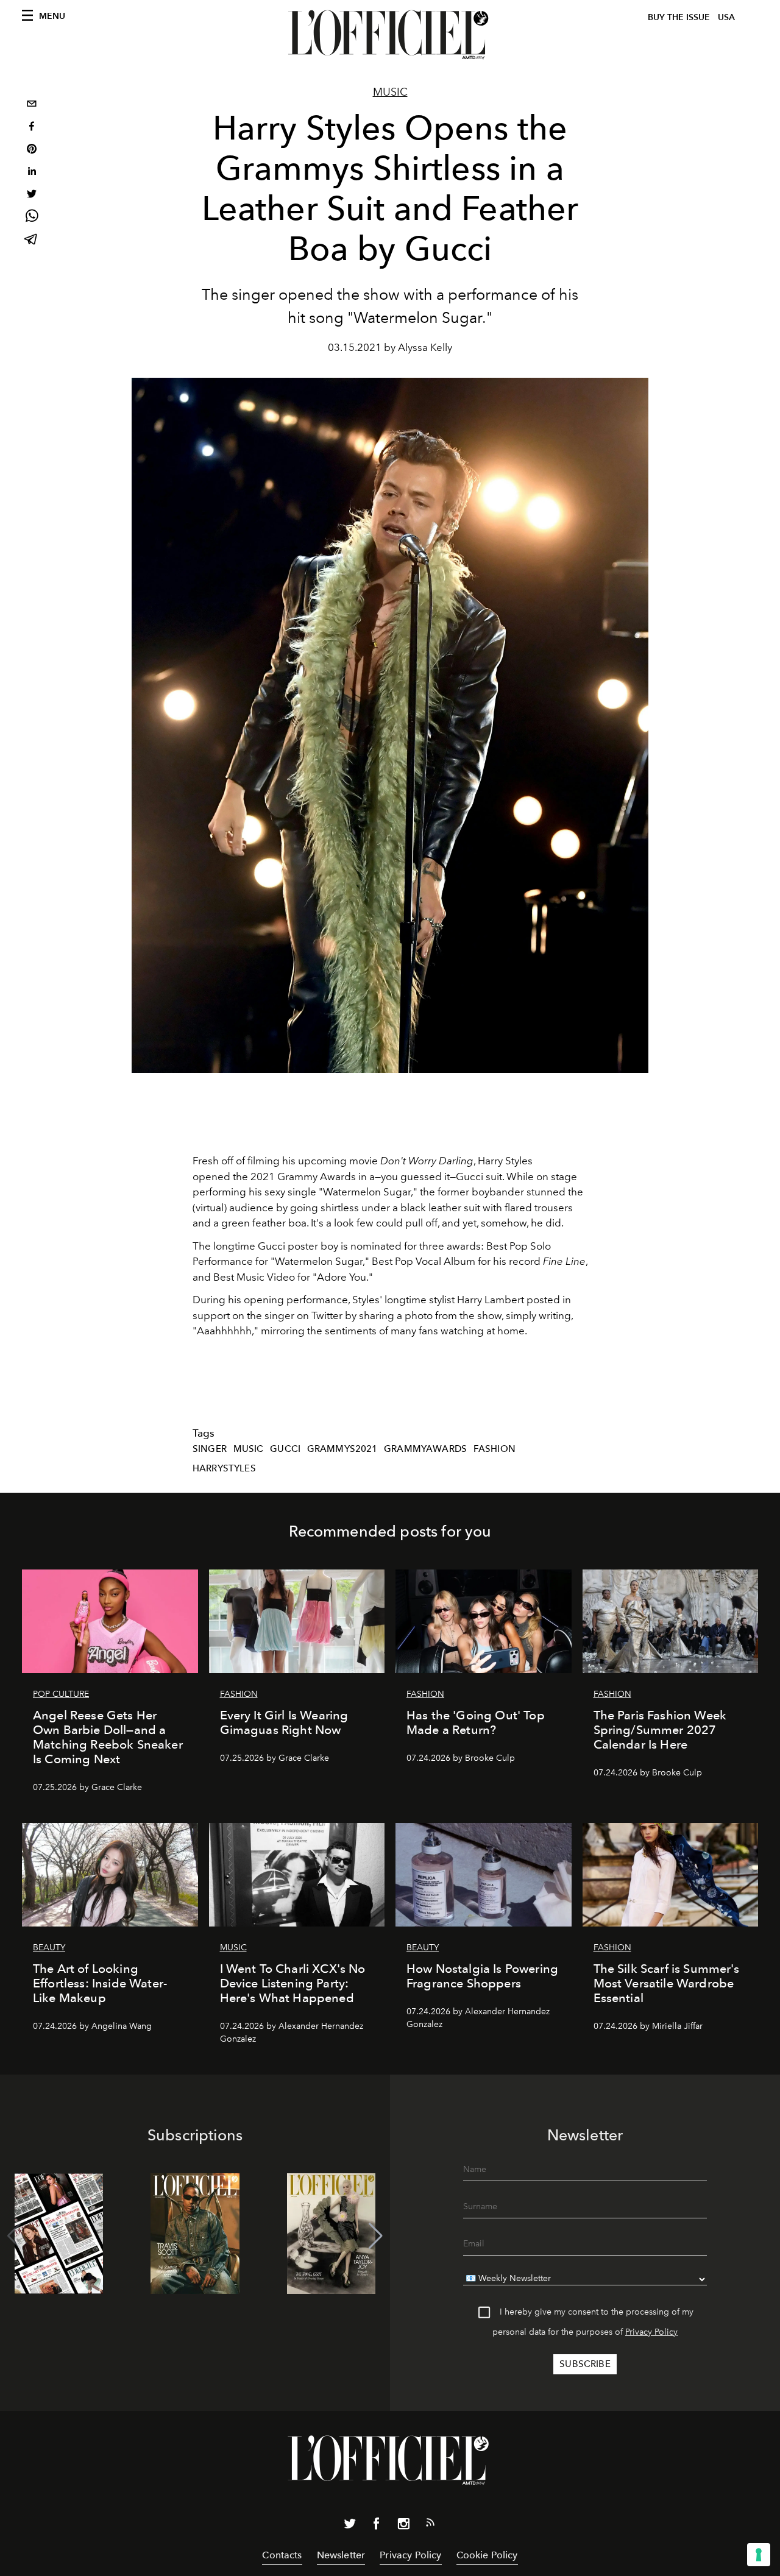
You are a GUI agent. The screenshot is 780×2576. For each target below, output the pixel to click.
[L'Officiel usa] (390, 35)
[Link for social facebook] (377, 2526)
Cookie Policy (487, 2555)
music (249, 1449)
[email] (32, 105)
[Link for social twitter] (350, 2526)
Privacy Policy (651, 2332)
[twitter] (32, 195)
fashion (495, 1449)
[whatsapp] (32, 218)
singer (210, 1449)
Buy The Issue (679, 17)
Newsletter (341, 2555)
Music (390, 92)
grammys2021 (342, 1449)
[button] (376, 2236)
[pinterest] (32, 150)
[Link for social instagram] (403, 2526)
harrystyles (224, 1468)
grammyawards (425, 1449)
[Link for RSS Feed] (430, 2525)
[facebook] (32, 128)
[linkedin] (32, 173)
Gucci (285, 1449)
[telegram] (32, 240)
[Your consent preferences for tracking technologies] (759, 2555)
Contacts (282, 2555)
